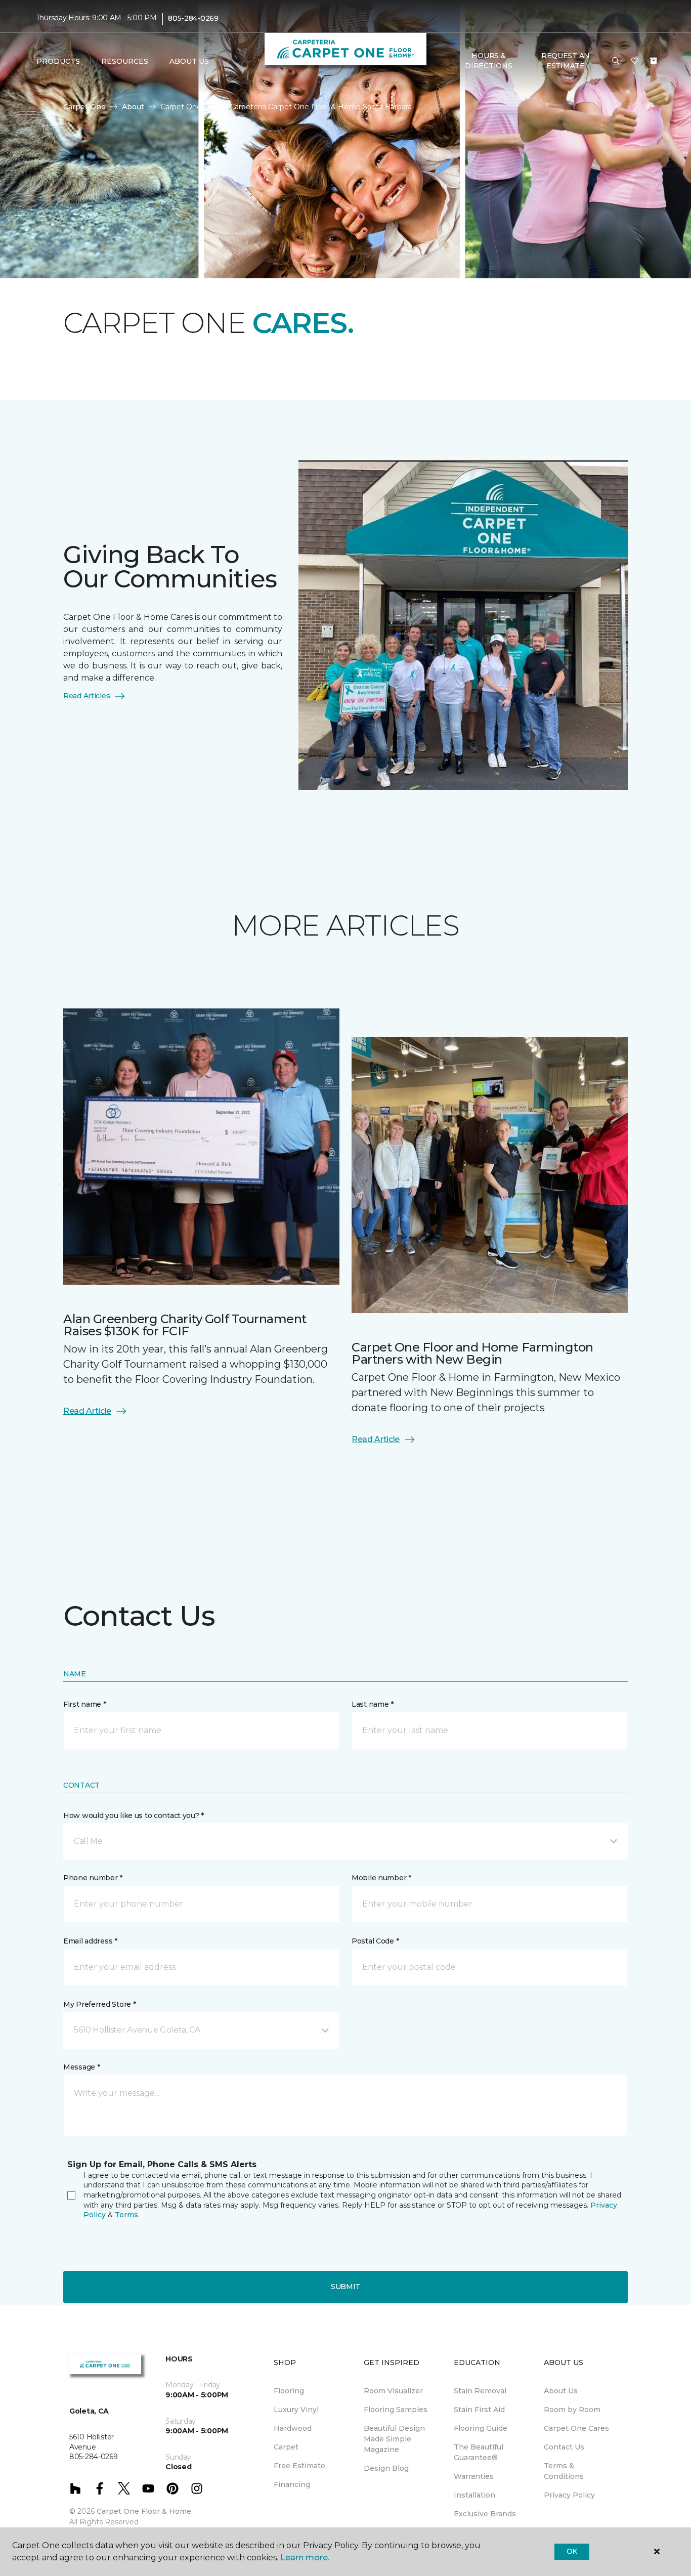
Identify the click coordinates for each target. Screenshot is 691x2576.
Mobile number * (381, 1878)
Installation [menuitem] (474, 2495)
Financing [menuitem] (292, 2484)
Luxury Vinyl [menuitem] (296, 2410)
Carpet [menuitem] (286, 2447)
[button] (616, 61)
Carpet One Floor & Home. (145, 2511)
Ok (572, 2551)
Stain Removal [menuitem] (480, 2391)
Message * (81, 2067)
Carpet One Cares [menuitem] (576, 2428)
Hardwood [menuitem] (293, 2428)
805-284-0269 (193, 18)
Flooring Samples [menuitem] (396, 2410)
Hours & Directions (488, 61)
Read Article (87, 1411)
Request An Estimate (566, 61)
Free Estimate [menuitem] (299, 2466)
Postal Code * (375, 1941)
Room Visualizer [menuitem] (393, 2391)
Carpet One (84, 107)
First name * (85, 1704)
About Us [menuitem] (561, 2391)
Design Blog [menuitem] (386, 2468)
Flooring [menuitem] (289, 2391)
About (133, 107)
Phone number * (93, 1878)
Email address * (90, 1941)
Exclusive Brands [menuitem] (485, 2514)
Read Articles (87, 696)
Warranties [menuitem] (474, 2476)
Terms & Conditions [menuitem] (564, 2471)
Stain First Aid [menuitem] (479, 2410)
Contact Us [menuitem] (564, 2447)
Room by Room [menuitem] (572, 2410)
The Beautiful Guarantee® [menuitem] (479, 2452)
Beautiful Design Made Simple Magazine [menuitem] (394, 2439)
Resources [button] (125, 61)
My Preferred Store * (99, 2004)
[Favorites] (635, 61)
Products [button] (58, 61)
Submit (345, 2287)
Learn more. (305, 2558)
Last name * (373, 1704)
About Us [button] (189, 61)
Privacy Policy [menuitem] (569, 2495)
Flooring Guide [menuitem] (481, 2428)
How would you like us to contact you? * (134, 1815)
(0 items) (654, 61)
